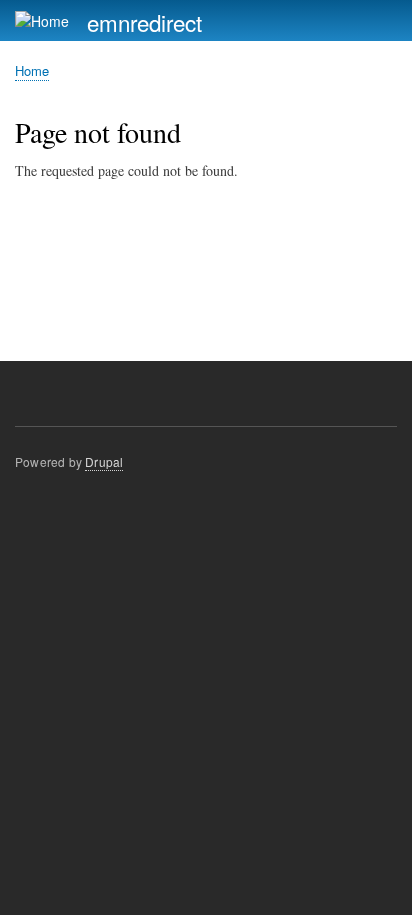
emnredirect (144, 22)
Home (32, 70)
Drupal (104, 461)
